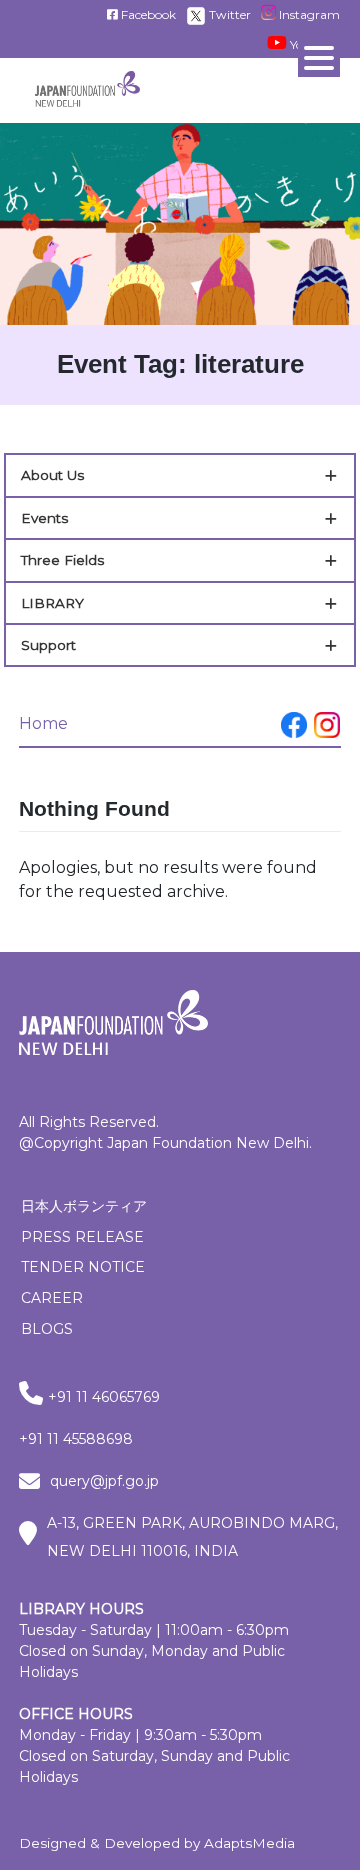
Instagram (308, 14)
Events (44, 518)
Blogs (47, 1329)
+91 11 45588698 (76, 1439)
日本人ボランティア (84, 1206)
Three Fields (62, 560)
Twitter (228, 14)
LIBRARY (52, 603)
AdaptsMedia (249, 1843)
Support (48, 645)
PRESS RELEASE (82, 1237)
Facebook (147, 14)
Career (52, 1298)
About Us (52, 475)
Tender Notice (83, 1267)
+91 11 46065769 (104, 1397)
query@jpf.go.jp (104, 1481)
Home (43, 723)
